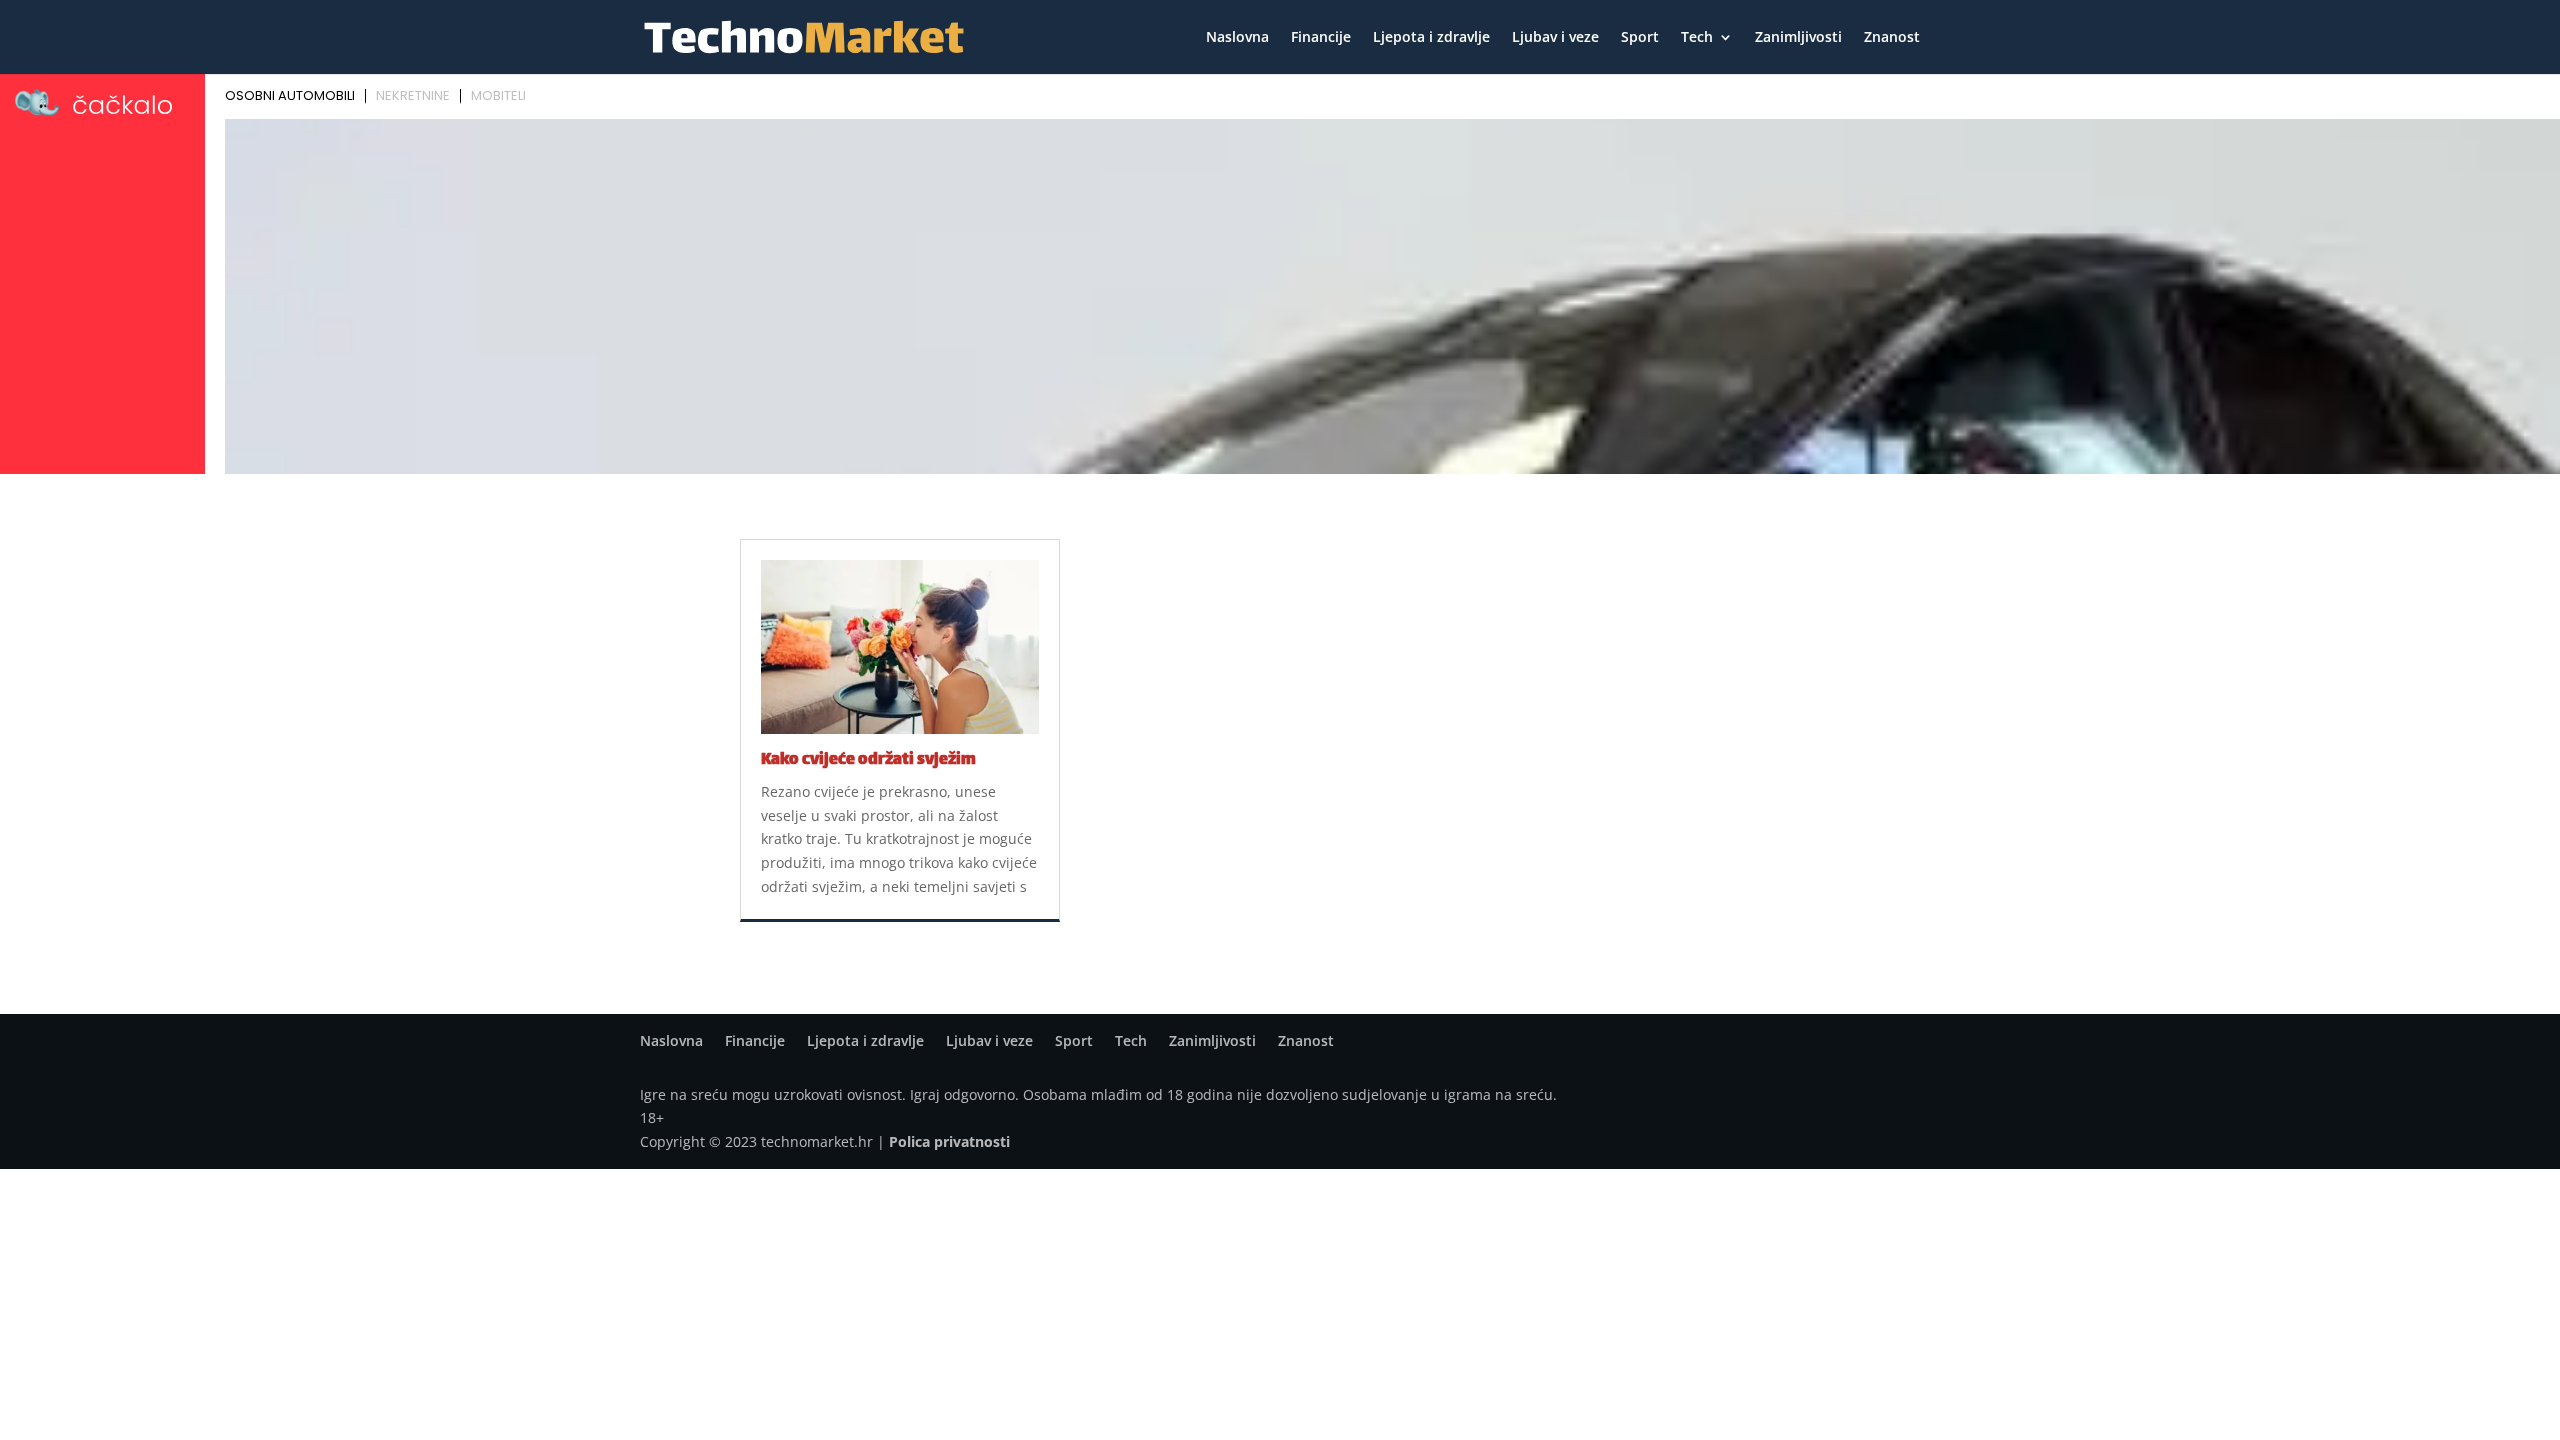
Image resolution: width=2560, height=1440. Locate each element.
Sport (1640, 38)
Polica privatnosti (949, 1141)
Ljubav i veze (1555, 38)
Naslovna (1237, 38)
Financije (1321, 38)
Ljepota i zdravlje (1431, 38)
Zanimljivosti (1798, 38)
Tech (1697, 38)
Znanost (1892, 38)
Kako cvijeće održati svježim (868, 760)
